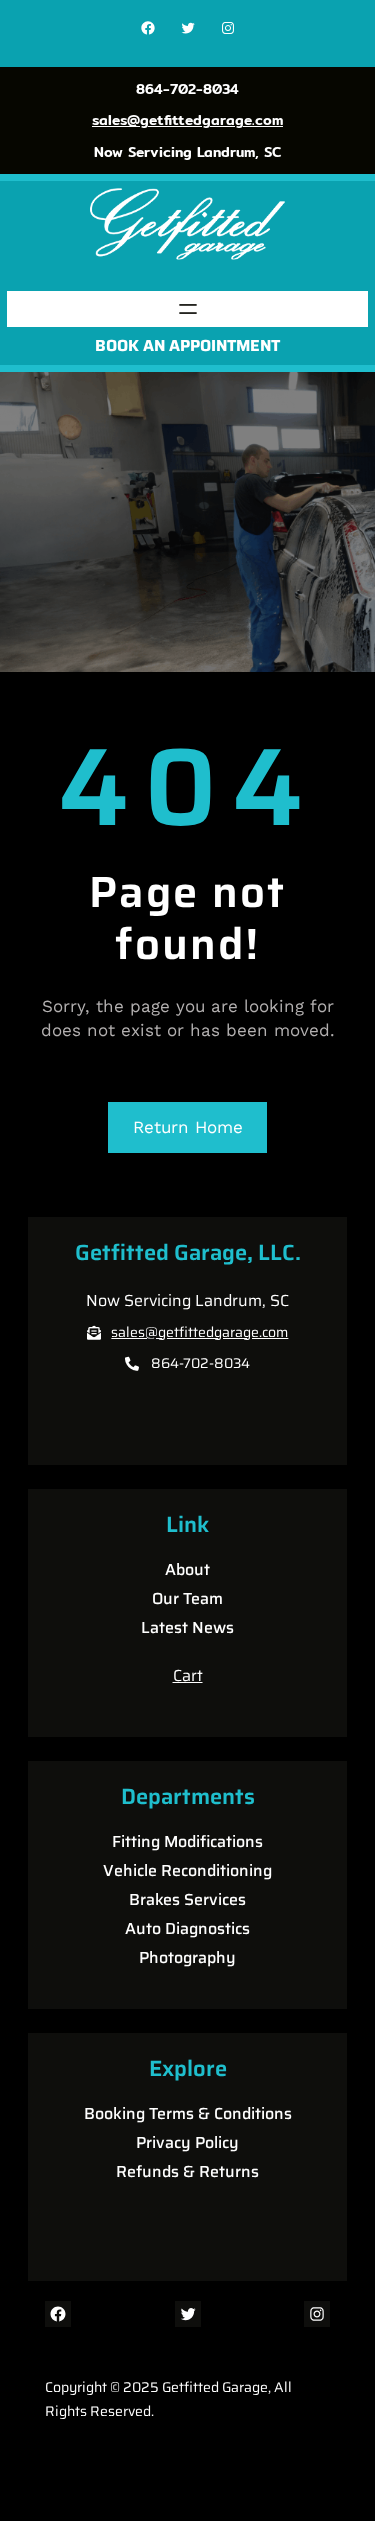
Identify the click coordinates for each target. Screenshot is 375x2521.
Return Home (188, 1127)
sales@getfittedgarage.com (187, 120)
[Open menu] (188, 309)
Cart (188, 1675)
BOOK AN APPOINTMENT (187, 345)
